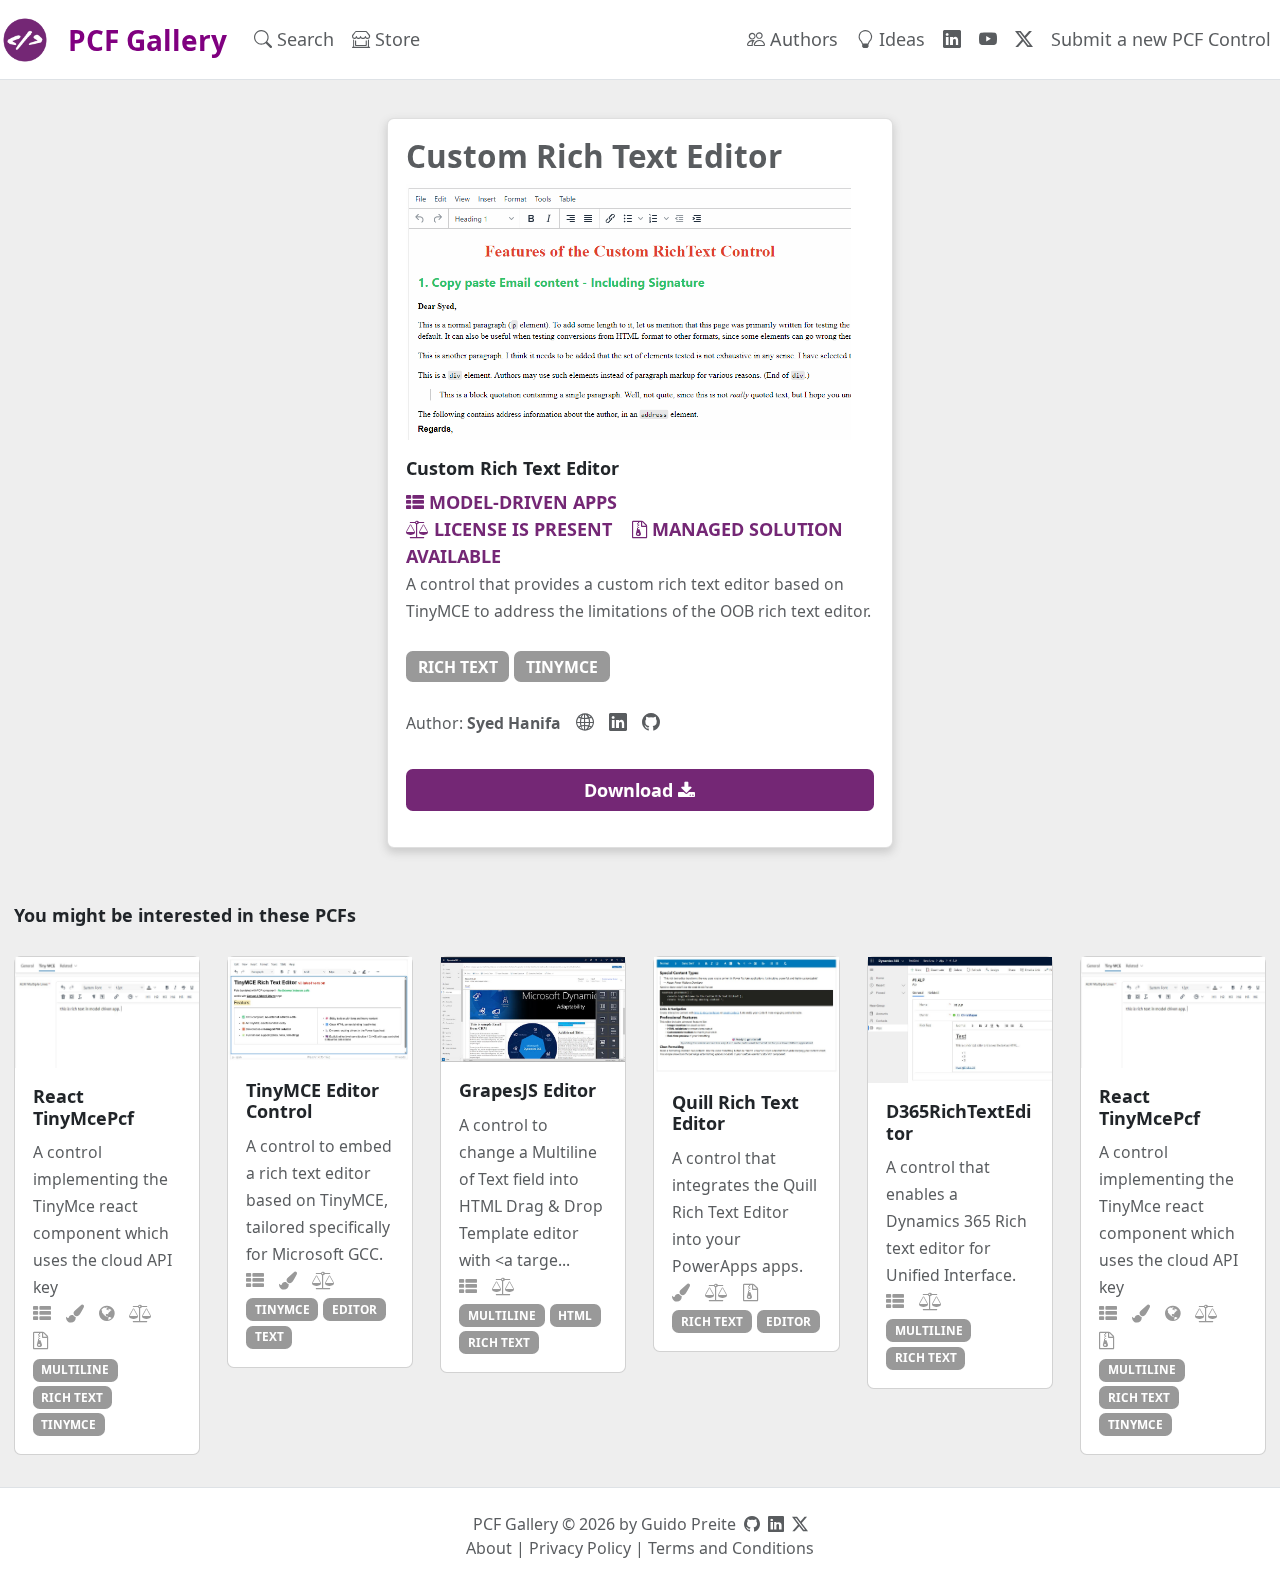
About (489, 1548)
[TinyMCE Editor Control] (320, 1009)
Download (631, 790)
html (575, 1315)
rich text (458, 667)
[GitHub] (651, 722)
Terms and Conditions (731, 1548)
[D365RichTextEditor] (960, 1020)
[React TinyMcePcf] (107, 1012)
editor (354, 1309)
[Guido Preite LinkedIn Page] (776, 1524)
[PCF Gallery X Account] (1024, 39)
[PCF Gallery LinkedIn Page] (952, 39)
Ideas (899, 39)
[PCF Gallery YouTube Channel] (988, 39)
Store (395, 39)
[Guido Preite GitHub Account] (752, 1524)
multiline (75, 1369)
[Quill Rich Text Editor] (746, 1015)
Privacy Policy (580, 1548)
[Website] (585, 722)
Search (303, 39)
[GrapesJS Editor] (533, 1009)
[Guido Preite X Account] (800, 1524)
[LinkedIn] (618, 722)
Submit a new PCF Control (1161, 39)
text (269, 1336)
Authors (801, 39)
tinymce (562, 667)
